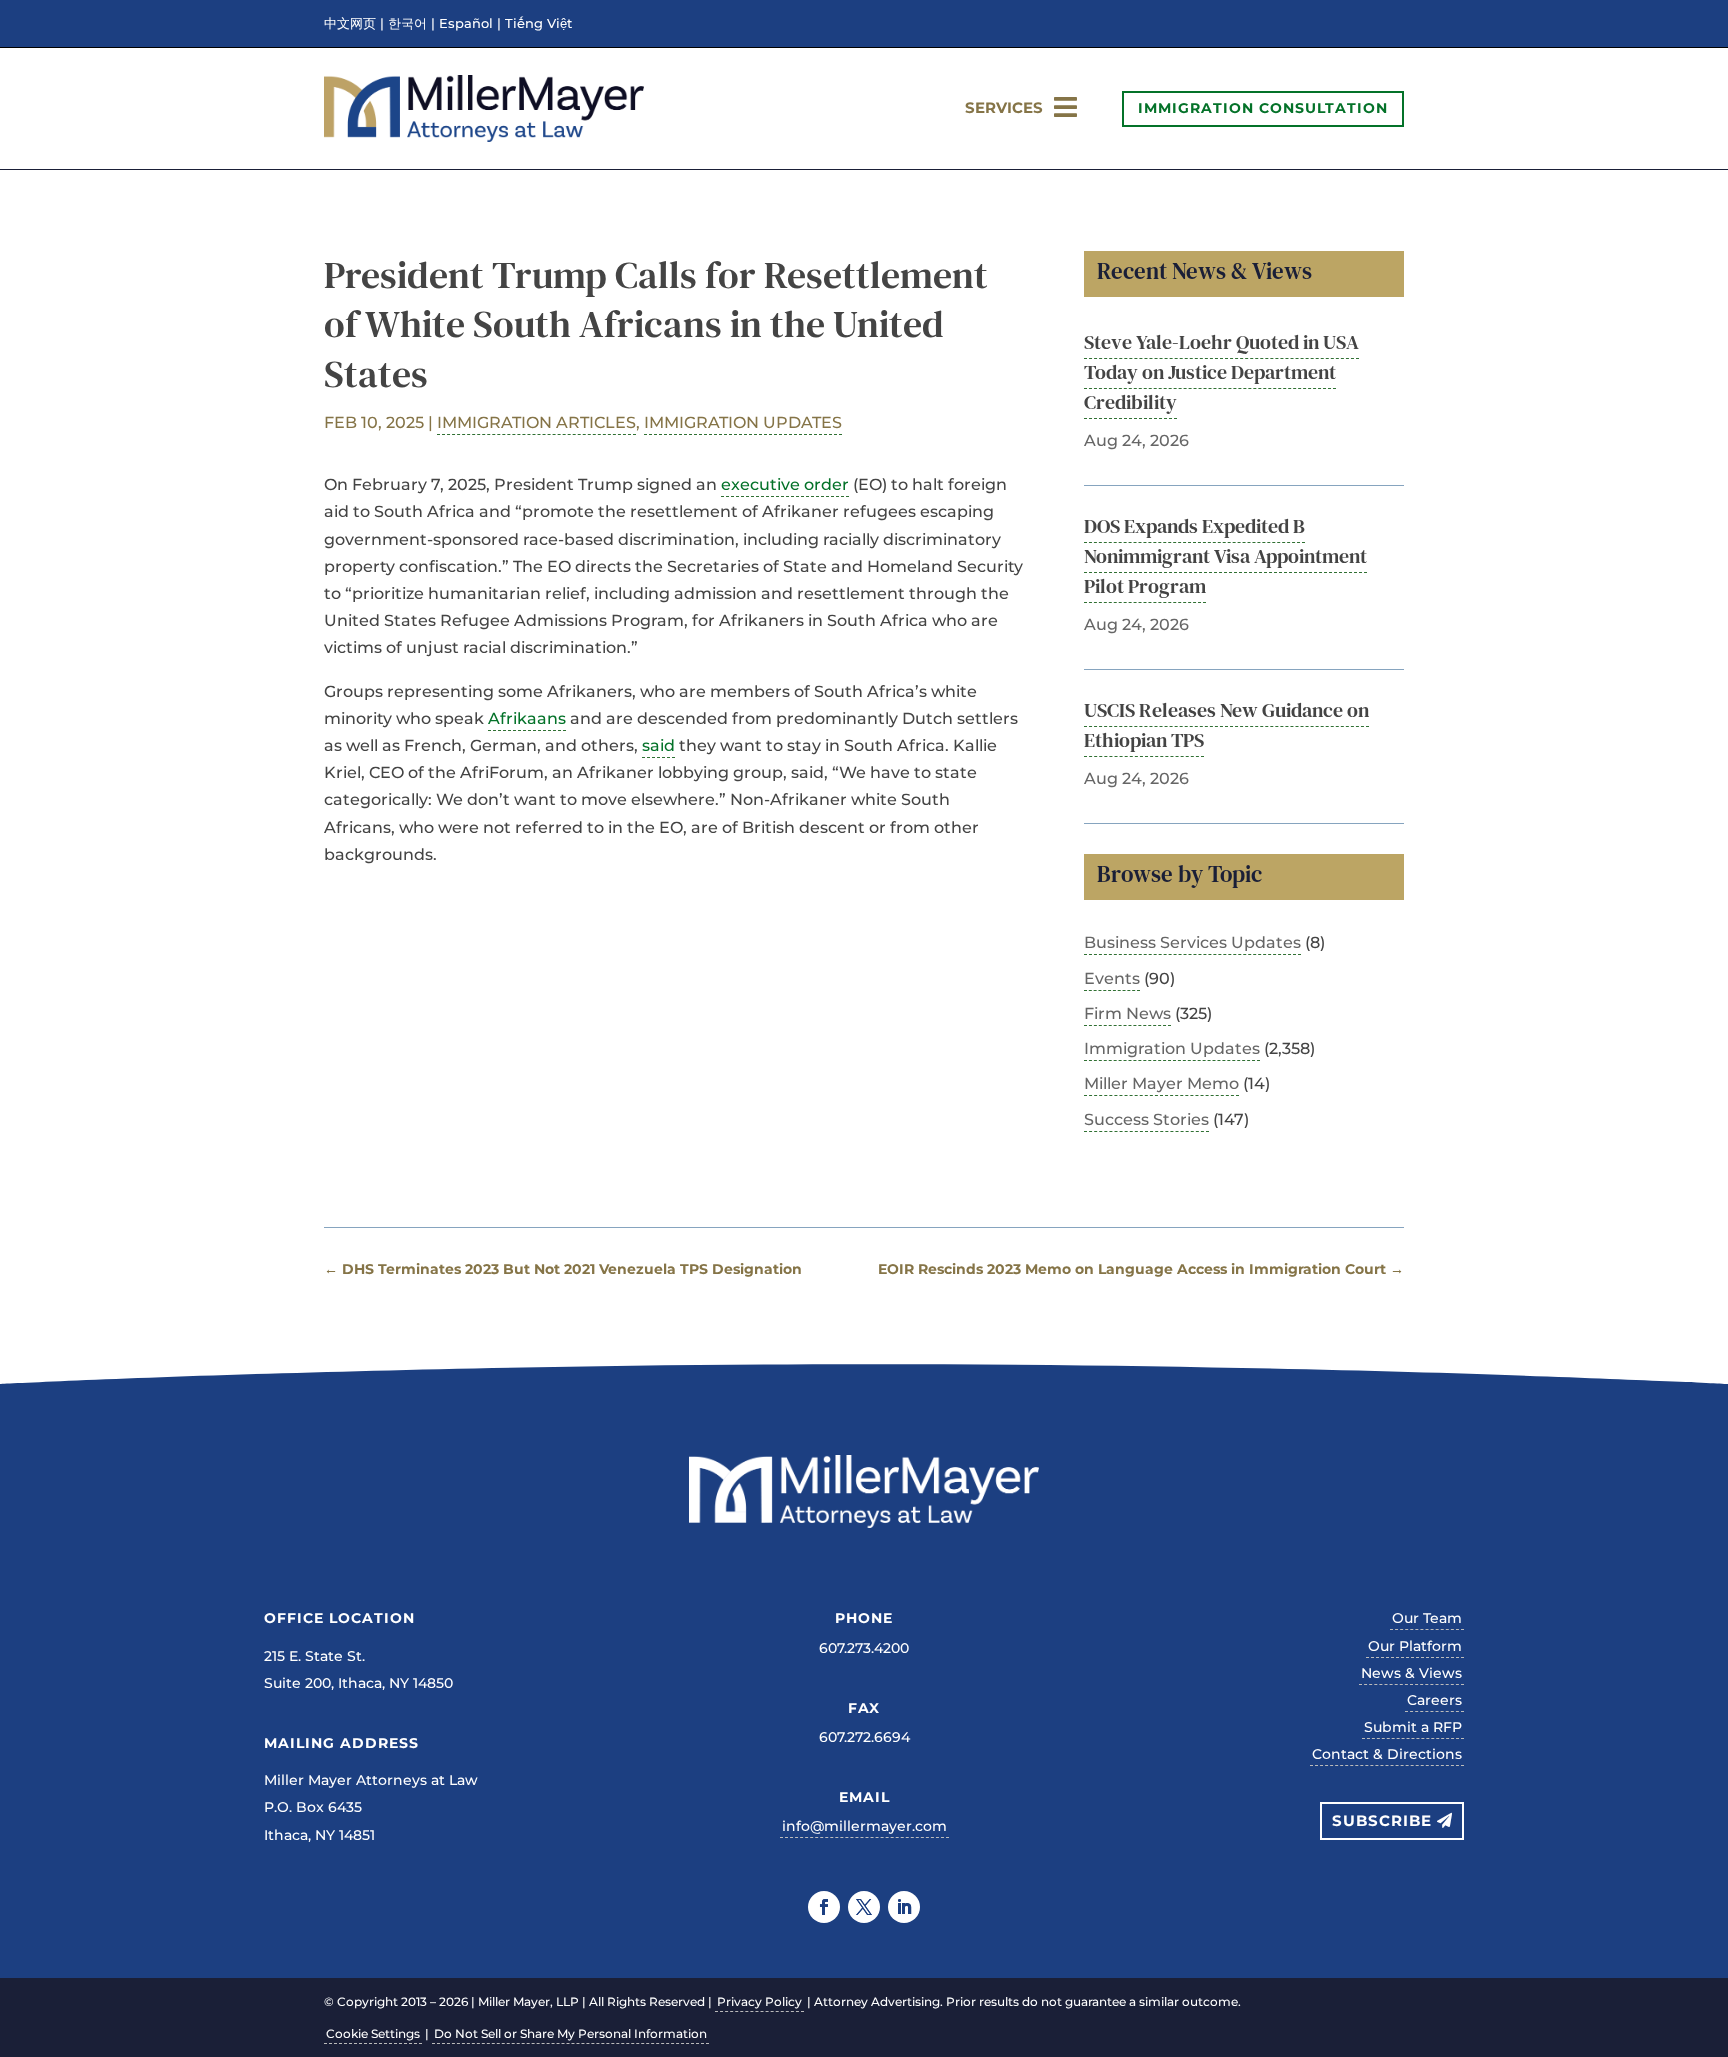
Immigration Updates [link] (743, 422)
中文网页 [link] (350, 24)
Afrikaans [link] (527, 718)
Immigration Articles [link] (536, 422)
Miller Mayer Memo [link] (1161, 1083)
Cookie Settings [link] (373, 2033)
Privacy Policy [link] (759, 2001)
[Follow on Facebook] (824, 1907)
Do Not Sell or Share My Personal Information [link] (570, 2033)
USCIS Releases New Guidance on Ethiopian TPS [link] (1226, 725)
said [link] (658, 745)
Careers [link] (1434, 1700)
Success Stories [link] (1146, 1119)
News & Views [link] (1411, 1673)
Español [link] (466, 24)
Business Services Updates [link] (1192, 942)
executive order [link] (785, 484)
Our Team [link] (1427, 1618)
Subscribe (1382, 1820)
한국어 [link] (407, 24)
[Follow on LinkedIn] (904, 1907)
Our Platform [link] (1415, 1646)
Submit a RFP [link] (1413, 1727)
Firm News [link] (1127, 1013)
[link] (484, 136)
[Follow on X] (864, 1907)
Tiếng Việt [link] (538, 24)
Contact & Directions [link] (1387, 1754)
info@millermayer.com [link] (864, 1826)
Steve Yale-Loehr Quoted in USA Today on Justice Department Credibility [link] (1221, 372)
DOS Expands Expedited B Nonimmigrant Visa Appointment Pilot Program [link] (1225, 556)
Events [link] (1112, 978)
